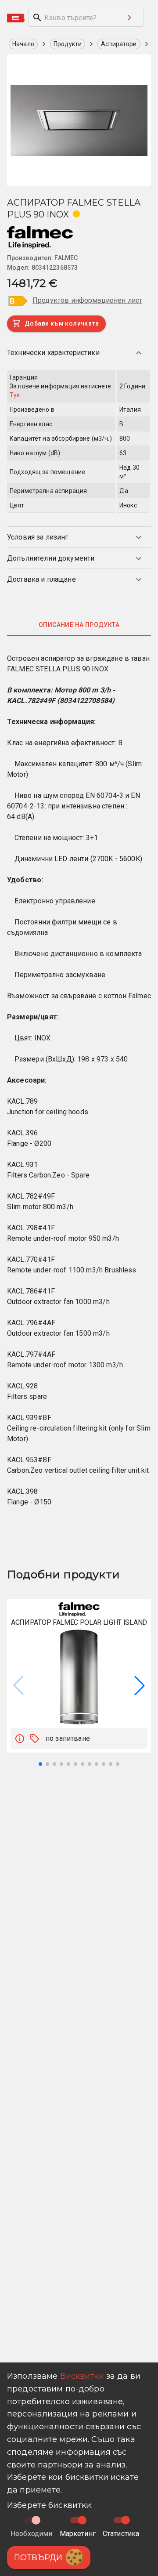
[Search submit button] (129, 18)
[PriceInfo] (20, 1739)
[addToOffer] (35, 1739)
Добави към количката (62, 323)
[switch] (82, 2520)
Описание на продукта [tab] (79, 625)
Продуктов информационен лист (87, 300)
